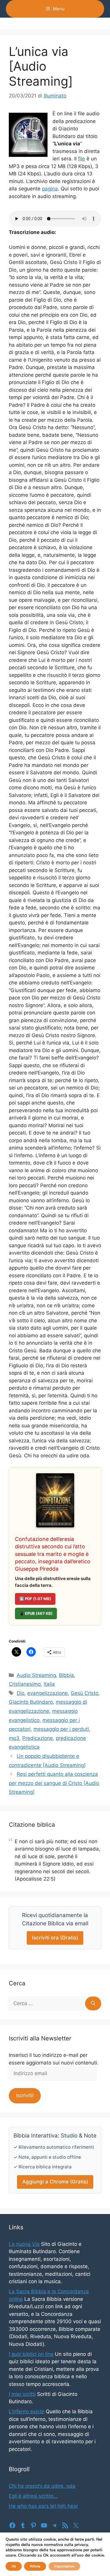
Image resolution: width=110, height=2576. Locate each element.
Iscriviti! (25, 2095)
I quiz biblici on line (31, 2354)
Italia (49, 1684)
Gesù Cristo (84, 1693)
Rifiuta (35, 2566)
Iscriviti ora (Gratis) (55, 1938)
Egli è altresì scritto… (33, 2496)
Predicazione (38, 1738)
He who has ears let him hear (43, 2506)
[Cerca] (93, 2004)
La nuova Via (24, 2244)
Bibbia (66, 1675)
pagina (50, 189)
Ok (14, 2566)
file (82, 159)
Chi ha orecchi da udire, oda (42, 2486)
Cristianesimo (25, 1684)
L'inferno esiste (27, 2411)
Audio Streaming (36, 1675)
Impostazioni (64, 2566)
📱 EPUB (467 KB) (36, 1613)
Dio (21, 1693)
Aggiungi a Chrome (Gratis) (55, 2182)
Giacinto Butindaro (31, 1702)
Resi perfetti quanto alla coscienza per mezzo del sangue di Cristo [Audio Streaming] (54, 1783)
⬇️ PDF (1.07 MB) (35, 1599)
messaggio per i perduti (61, 1729)
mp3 (14, 1738)
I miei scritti (22, 2394)
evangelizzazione (48, 1693)
